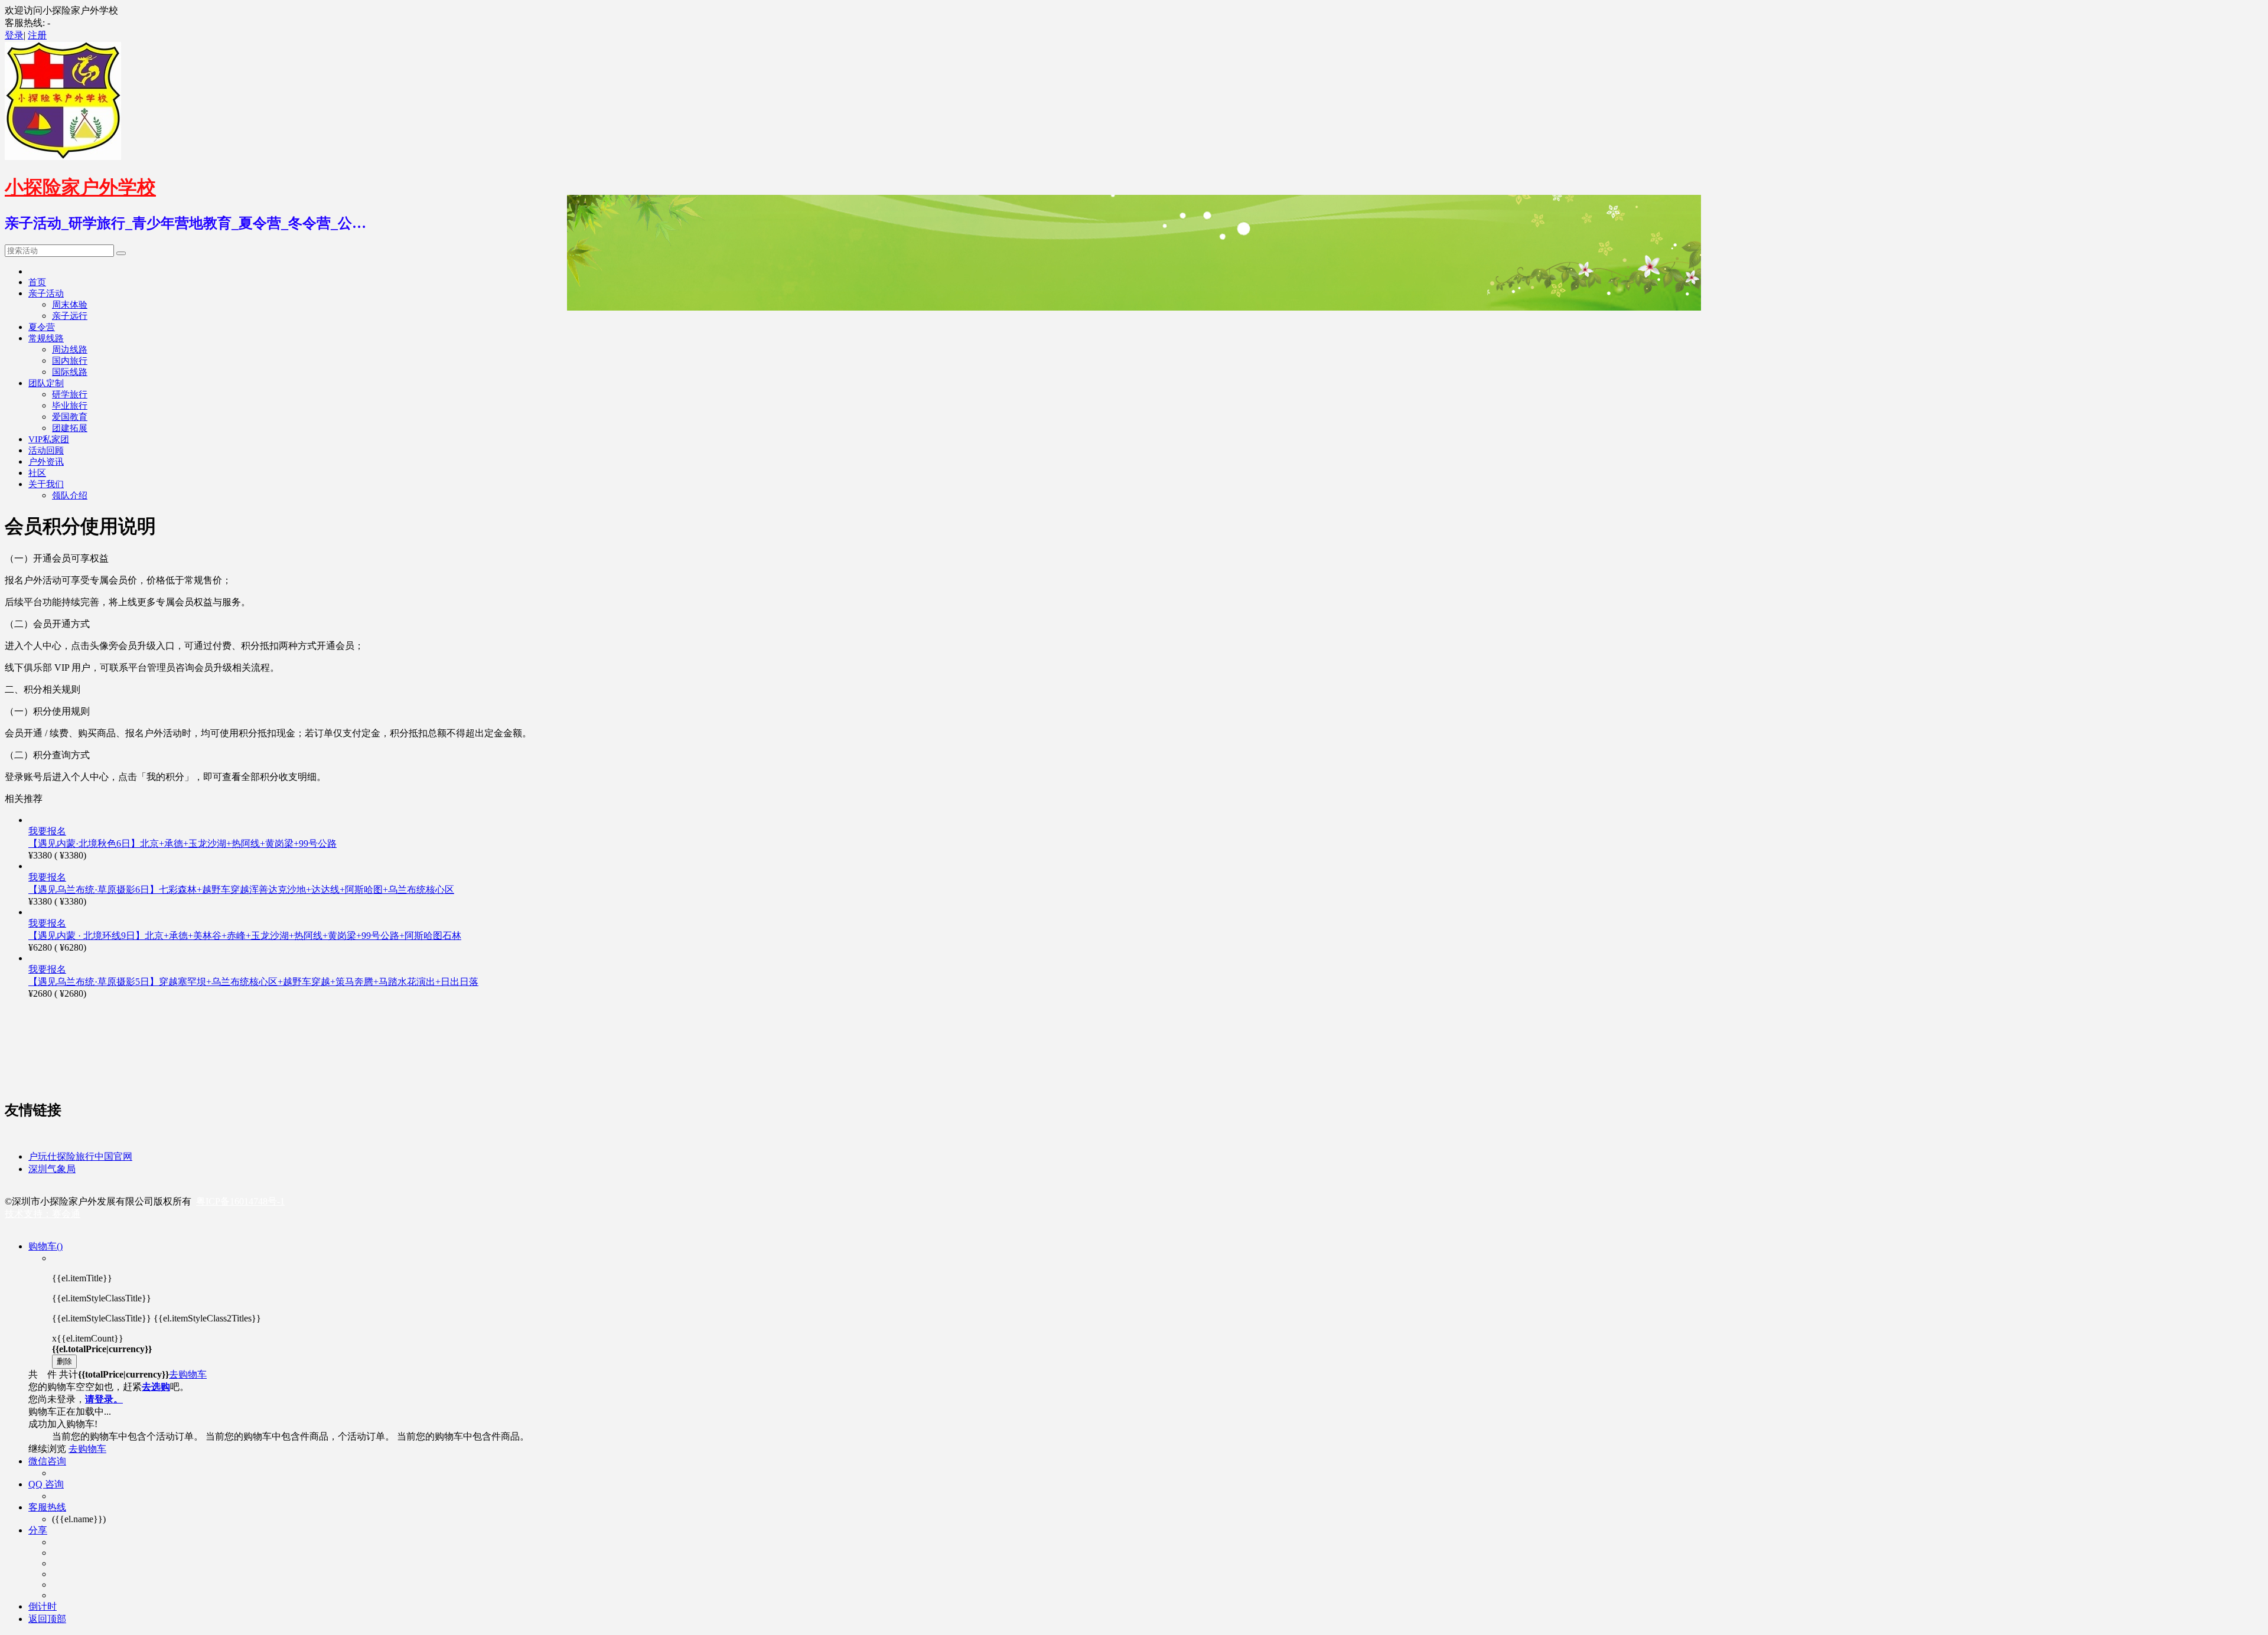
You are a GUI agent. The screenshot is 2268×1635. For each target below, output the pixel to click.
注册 (37, 35)
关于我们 (46, 484)
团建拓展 (70, 428)
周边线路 (70, 350)
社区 (37, 473)
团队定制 (46, 383)
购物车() (45, 1246)
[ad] (324, 1083)
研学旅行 (70, 394)
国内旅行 (70, 361)
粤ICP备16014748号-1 (240, 1201)
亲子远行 (70, 316)
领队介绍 (70, 495)
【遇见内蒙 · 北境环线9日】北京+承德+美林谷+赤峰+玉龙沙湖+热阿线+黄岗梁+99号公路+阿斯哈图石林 (245, 936)
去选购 (156, 1387)
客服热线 (47, 1507)
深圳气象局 (52, 1169)
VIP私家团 (49, 439)
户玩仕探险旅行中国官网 (80, 1156)
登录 (14, 35)
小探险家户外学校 (80, 187)
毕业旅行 (70, 406)
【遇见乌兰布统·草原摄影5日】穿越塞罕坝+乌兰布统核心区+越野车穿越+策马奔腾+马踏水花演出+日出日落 (253, 982)
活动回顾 (46, 451)
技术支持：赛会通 (43, 1214)
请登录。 (104, 1399)
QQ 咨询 (46, 1484)
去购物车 (188, 1374)
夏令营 (42, 327)
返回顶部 (47, 1619)
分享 (38, 1530)
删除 (64, 1361)
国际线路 (70, 372)
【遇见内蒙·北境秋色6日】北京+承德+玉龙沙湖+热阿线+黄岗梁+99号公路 (183, 843)
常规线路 (46, 338)
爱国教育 (70, 417)
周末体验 (70, 305)
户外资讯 (46, 462)
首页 (37, 282)
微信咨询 (47, 1461)
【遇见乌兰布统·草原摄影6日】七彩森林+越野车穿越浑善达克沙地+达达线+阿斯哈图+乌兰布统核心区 (241, 890)
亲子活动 (46, 293)
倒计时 (43, 1606)
